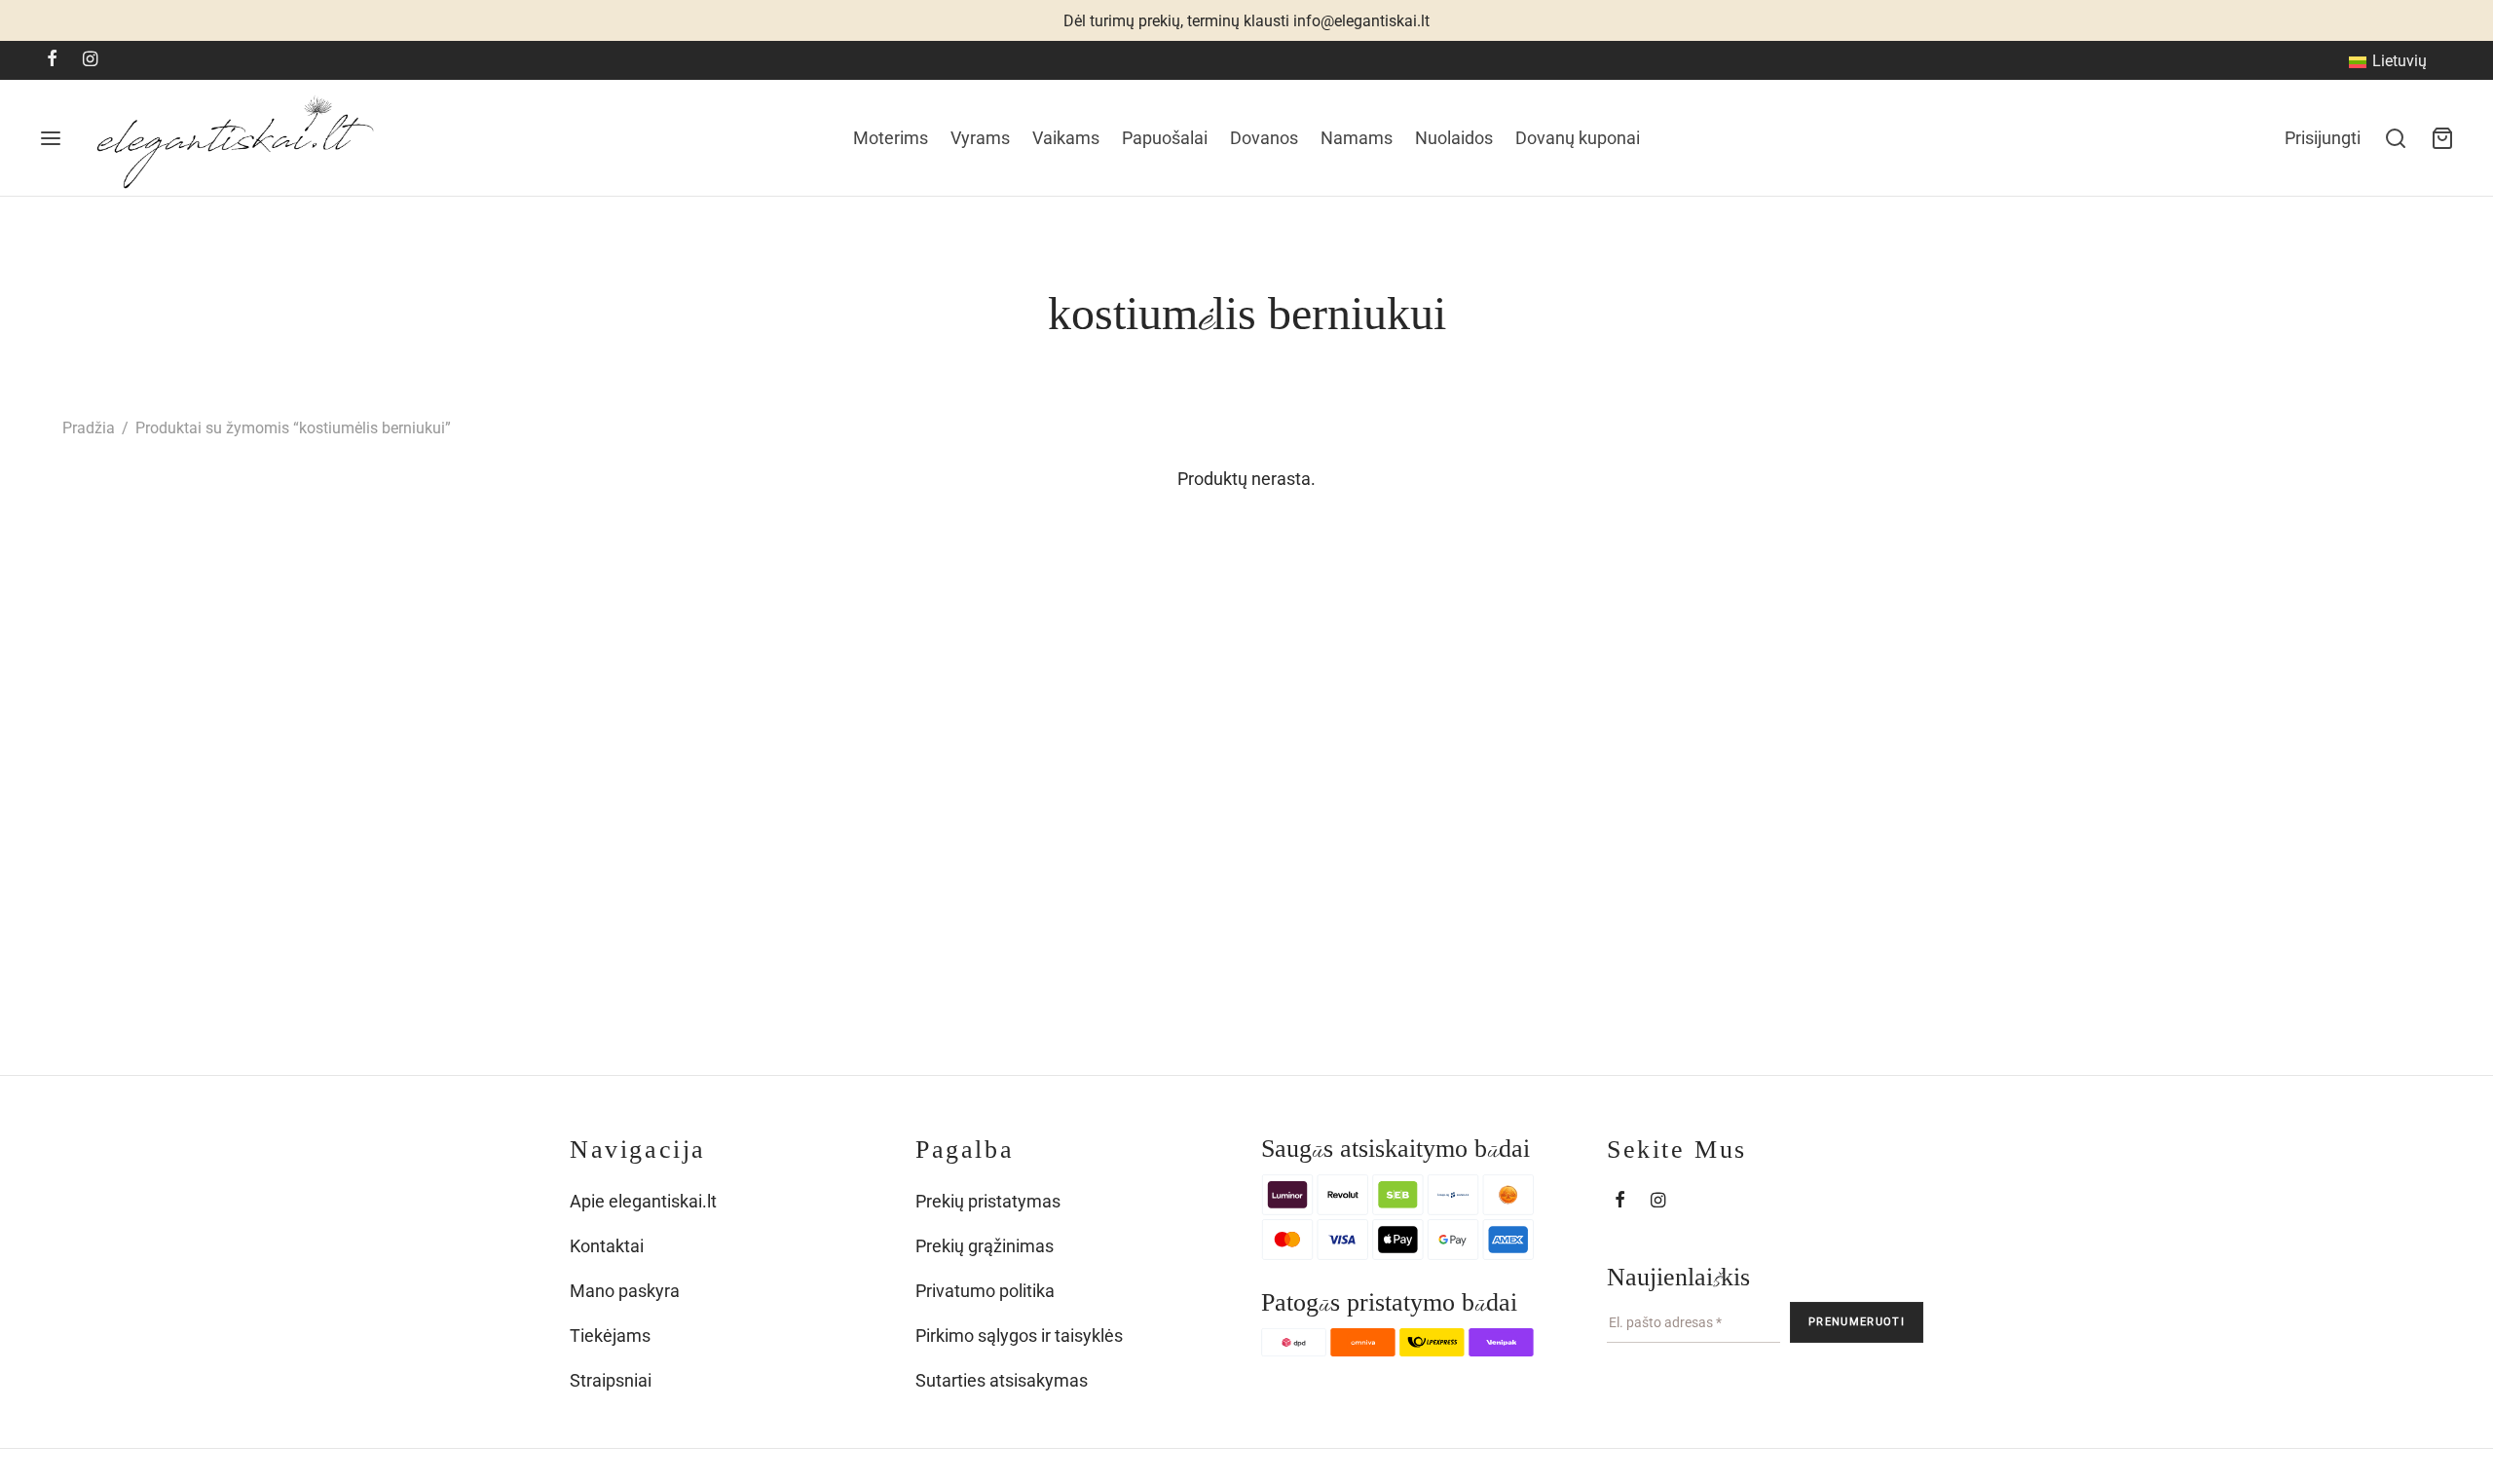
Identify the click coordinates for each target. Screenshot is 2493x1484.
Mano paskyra (625, 1291)
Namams (1357, 138)
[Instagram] (90, 60)
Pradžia (89, 428)
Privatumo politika (985, 1291)
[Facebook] (52, 60)
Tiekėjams (610, 1336)
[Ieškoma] (2396, 138)
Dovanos (1264, 138)
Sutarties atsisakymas (1002, 1380)
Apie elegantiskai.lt (643, 1201)
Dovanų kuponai (1578, 138)
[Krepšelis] (2442, 138)
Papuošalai (1165, 138)
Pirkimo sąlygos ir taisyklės (1019, 1336)
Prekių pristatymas (988, 1201)
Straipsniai (611, 1380)
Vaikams (1066, 138)
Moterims (891, 138)
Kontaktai (607, 1246)
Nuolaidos (1454, 138)
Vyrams (980, 138)
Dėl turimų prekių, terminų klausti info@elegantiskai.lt (1246, 21)
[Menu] (51, 138)
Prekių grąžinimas (985, 1246)
